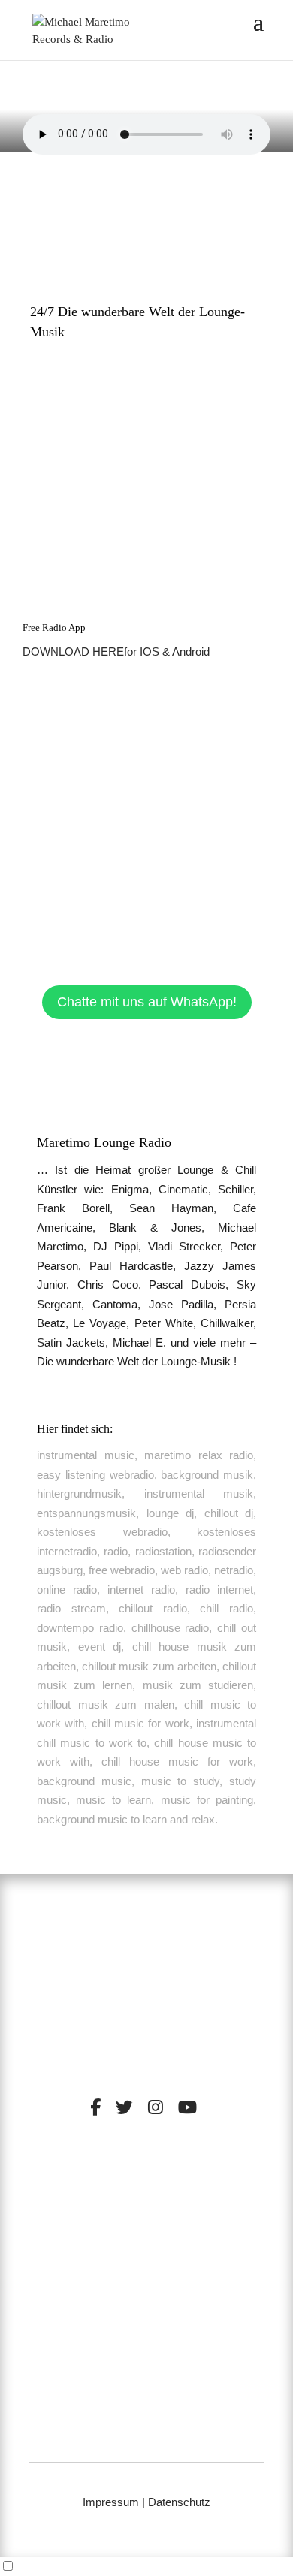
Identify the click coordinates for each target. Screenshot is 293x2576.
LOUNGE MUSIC (199, 2213)
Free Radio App (54, 627)
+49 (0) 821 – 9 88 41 (147, 2418)
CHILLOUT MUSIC (98, 2213)
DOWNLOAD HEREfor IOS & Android (116, 652)
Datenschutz (179, 2502)
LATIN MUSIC (192, 2224)
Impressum (111, 2502)
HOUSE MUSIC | (112, 2224)
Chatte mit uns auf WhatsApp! (147, 1002)
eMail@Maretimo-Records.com (146, 2437)
